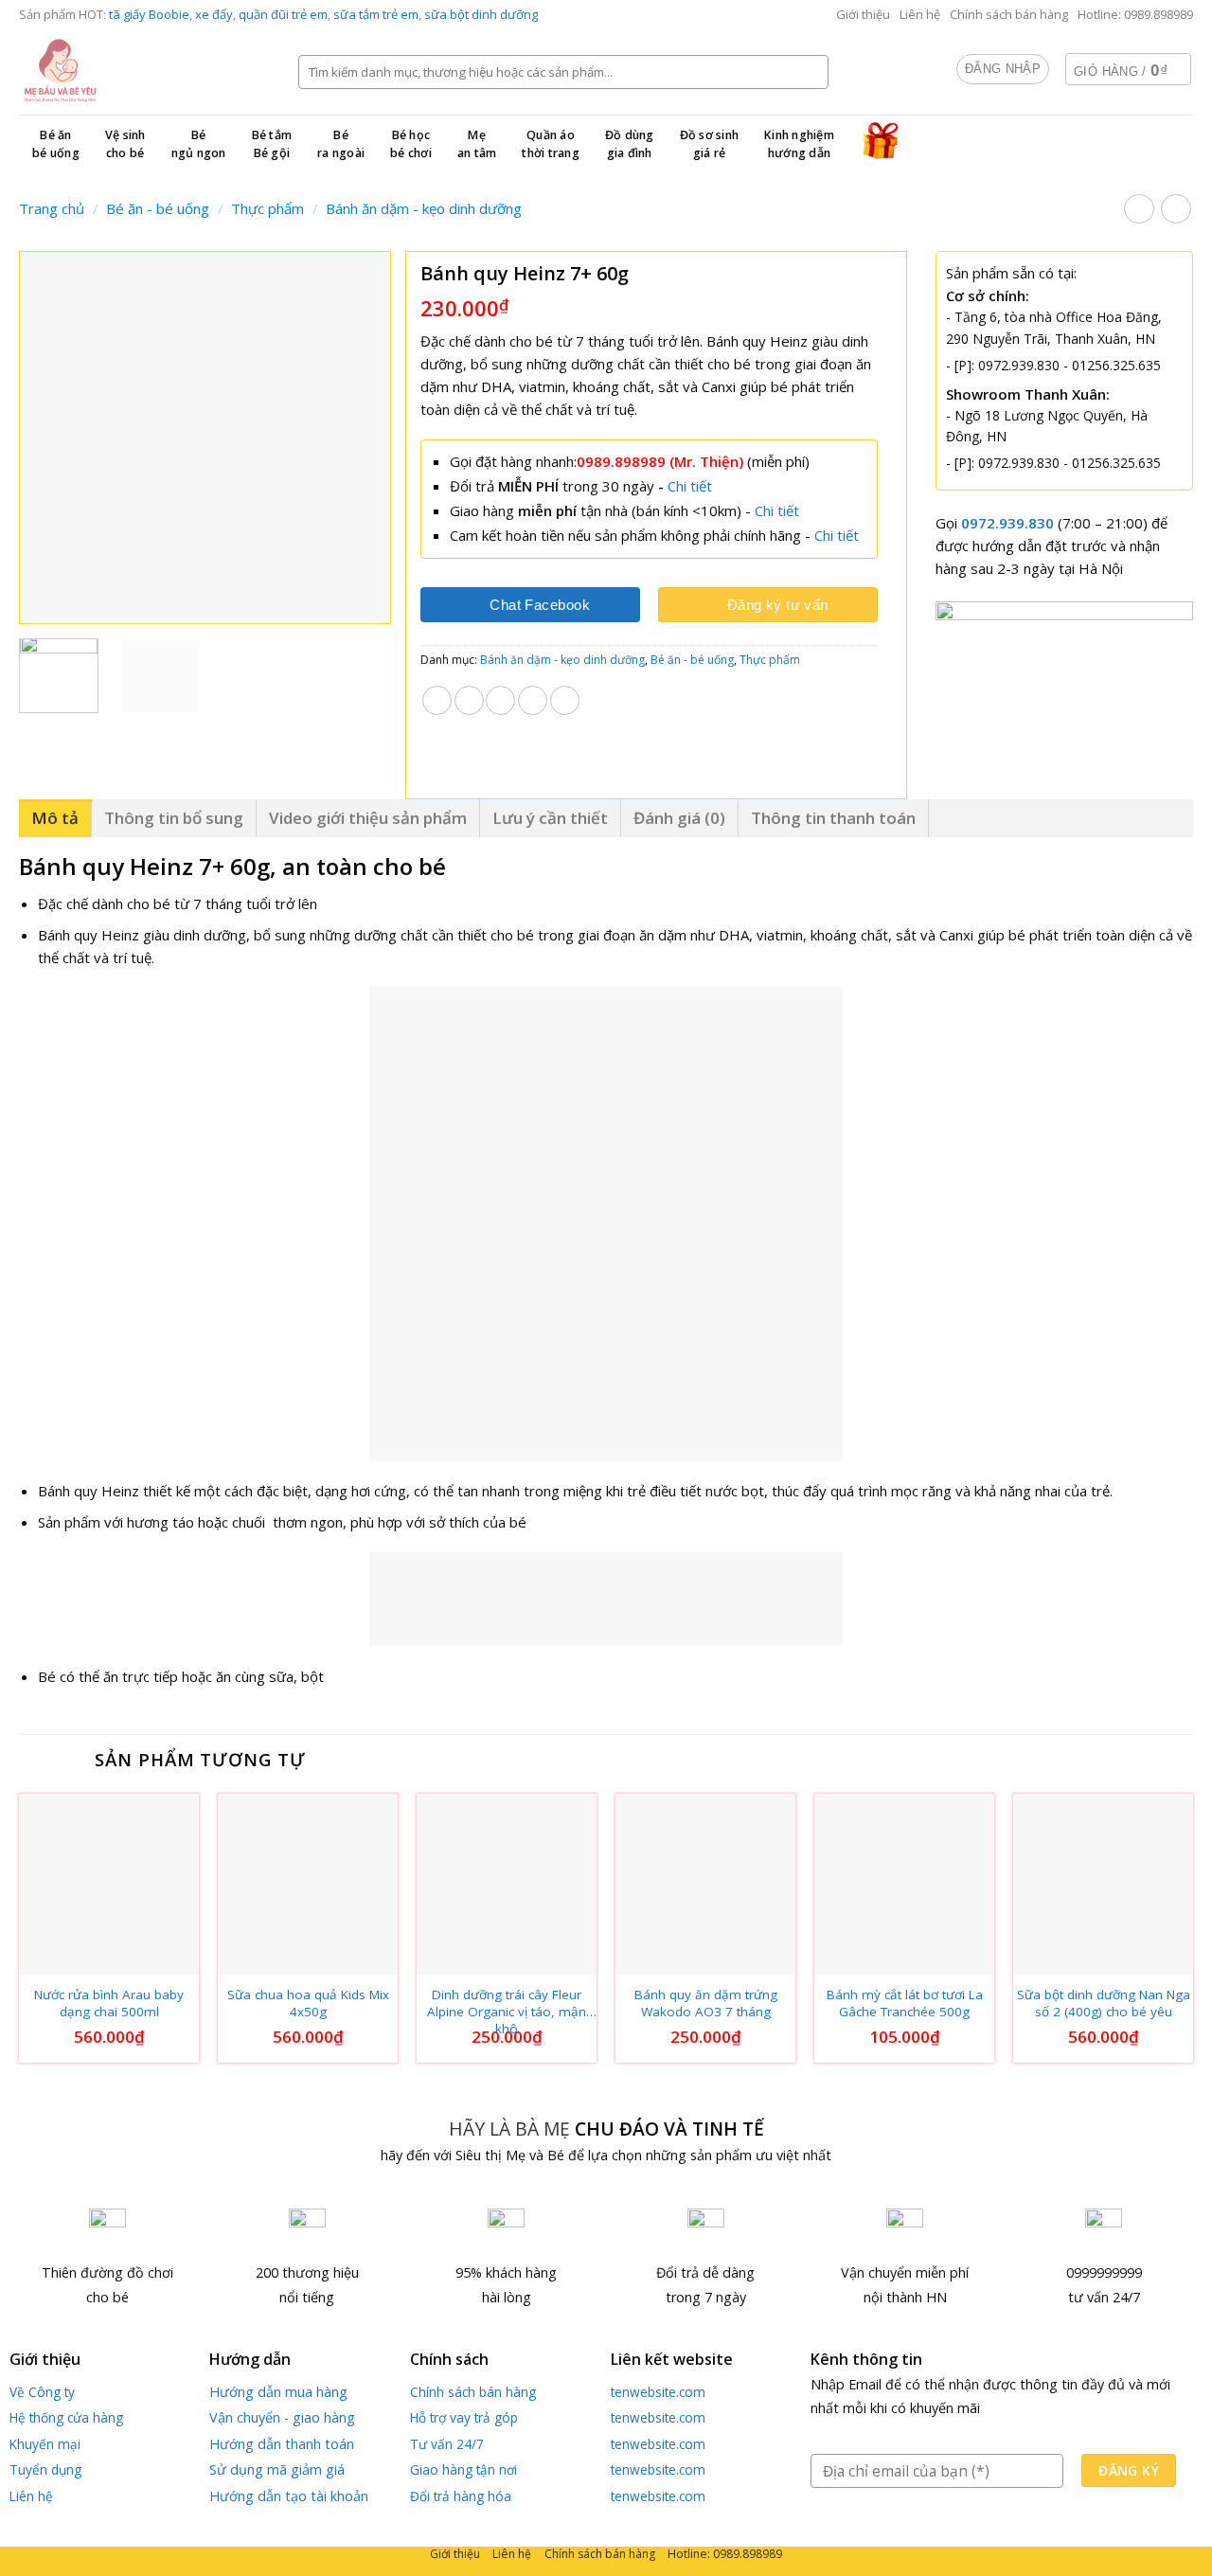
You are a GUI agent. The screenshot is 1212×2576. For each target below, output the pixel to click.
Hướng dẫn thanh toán (282, 2444)
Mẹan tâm (477, 144)
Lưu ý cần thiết (550, 818)
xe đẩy (214, 14)
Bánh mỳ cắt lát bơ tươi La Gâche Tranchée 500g (905, 2003)
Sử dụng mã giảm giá (277, 2469)
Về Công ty (42, 2392)
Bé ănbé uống (56, 144)
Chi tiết (690, 486)
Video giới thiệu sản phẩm (368, 818)
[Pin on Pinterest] (533, 700)
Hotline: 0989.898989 (1135, 14)
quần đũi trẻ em (283, 14)
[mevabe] (144, 72)
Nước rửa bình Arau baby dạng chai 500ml (109, 2003)
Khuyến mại (45, 2444)
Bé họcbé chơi (411, 144)
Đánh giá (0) (679, 818)
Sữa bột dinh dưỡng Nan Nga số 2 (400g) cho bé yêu (1104, 2003)
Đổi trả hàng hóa (461, 2496)
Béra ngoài (341, 144)
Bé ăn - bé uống (158, 208)
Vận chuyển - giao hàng (282, 2417)
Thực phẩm (267, 208)
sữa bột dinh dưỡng (481, 14)
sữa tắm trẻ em (376, 14)
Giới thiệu (863, 14)
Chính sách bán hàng (1009, 14)
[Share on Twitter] (469, 700)
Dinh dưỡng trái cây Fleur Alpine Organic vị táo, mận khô (507, 2003)
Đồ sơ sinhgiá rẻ (710, 144)
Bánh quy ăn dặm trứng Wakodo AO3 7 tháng (706, 2003)
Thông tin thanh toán (833, 818)
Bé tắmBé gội (272, 144)
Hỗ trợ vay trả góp (464, 2417)
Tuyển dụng (45, 2469)
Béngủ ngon (199, 144)
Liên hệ (920, 14)
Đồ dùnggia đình (630, 144)
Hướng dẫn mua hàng (278, 2392)
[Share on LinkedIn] (565, 700)
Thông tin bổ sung (174, 818)
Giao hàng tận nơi (463, 2469)
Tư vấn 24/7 (447, 2444)
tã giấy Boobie (149, 14)
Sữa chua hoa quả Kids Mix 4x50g (308, 2003)
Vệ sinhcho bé (125, 144)
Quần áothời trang (551, 144)
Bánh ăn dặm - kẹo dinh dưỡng (424, 208)
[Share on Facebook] (437, 700)
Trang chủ (52, 208)
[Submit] (811, 72)
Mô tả (55, 818)
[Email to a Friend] (500, 700)
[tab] (55, 818)
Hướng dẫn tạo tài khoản (289, 2496)
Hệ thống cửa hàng (66, 2417)
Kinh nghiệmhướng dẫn (799, 144)
